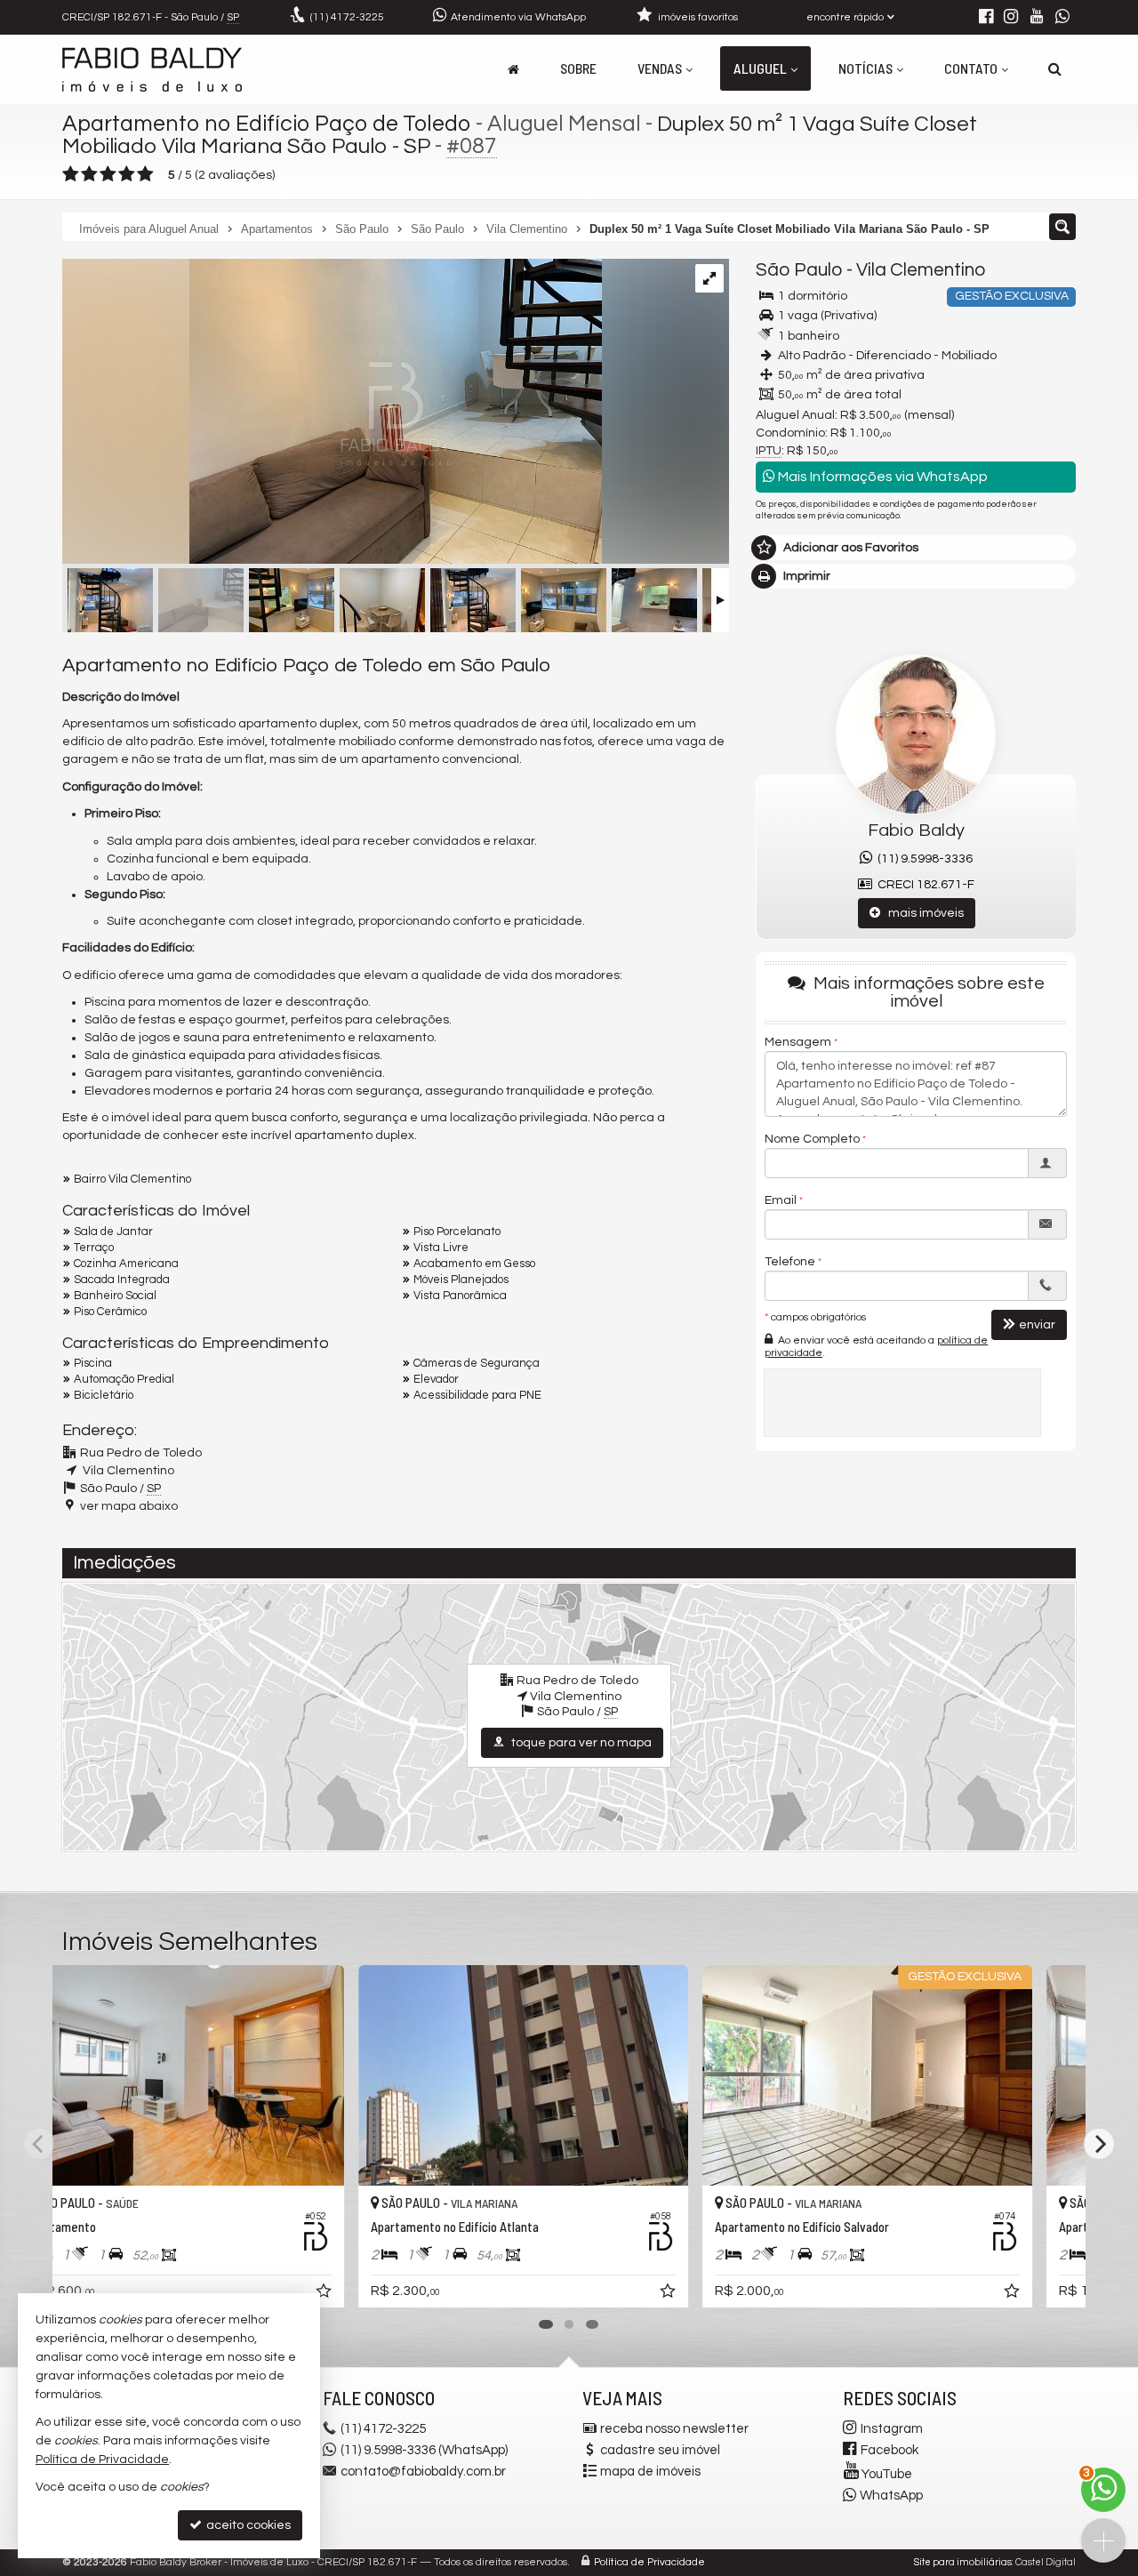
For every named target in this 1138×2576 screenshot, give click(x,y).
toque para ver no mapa (580, 1743)
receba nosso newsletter (674, 2429)
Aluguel (760, 68)
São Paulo (799, 270)
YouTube (887, 2474)
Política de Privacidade (649, 2562)
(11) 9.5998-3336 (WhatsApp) (424, 2450)
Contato (971, 68)
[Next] (1099, 2144)
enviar (1037, 1325)
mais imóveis (922, 913)
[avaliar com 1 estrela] (71, 174)
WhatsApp (891, 2496)
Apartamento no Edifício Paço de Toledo (267, 124)
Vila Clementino (921, 270)
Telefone (790, 1262)
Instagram (892, 2429)
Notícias (866, 68)
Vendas (660, 68)
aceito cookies (247, 2525)
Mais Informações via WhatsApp (882, 477)
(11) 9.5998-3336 (922, 859)
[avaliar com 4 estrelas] (127, 174)
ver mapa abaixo (129, 1506)
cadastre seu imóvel (660, 2450)
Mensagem (798, 1042)
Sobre (578, 68)
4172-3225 (347, 17)
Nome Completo (812, 1139)
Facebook (890, 2450)
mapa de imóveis (650, 2472)
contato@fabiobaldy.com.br (423, 2472)
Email (781, 1200)
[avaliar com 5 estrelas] (145, 174)
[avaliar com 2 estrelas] (89, 174)
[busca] (1055, 68)
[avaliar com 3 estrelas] (108, 174)
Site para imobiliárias (963, 2562)
